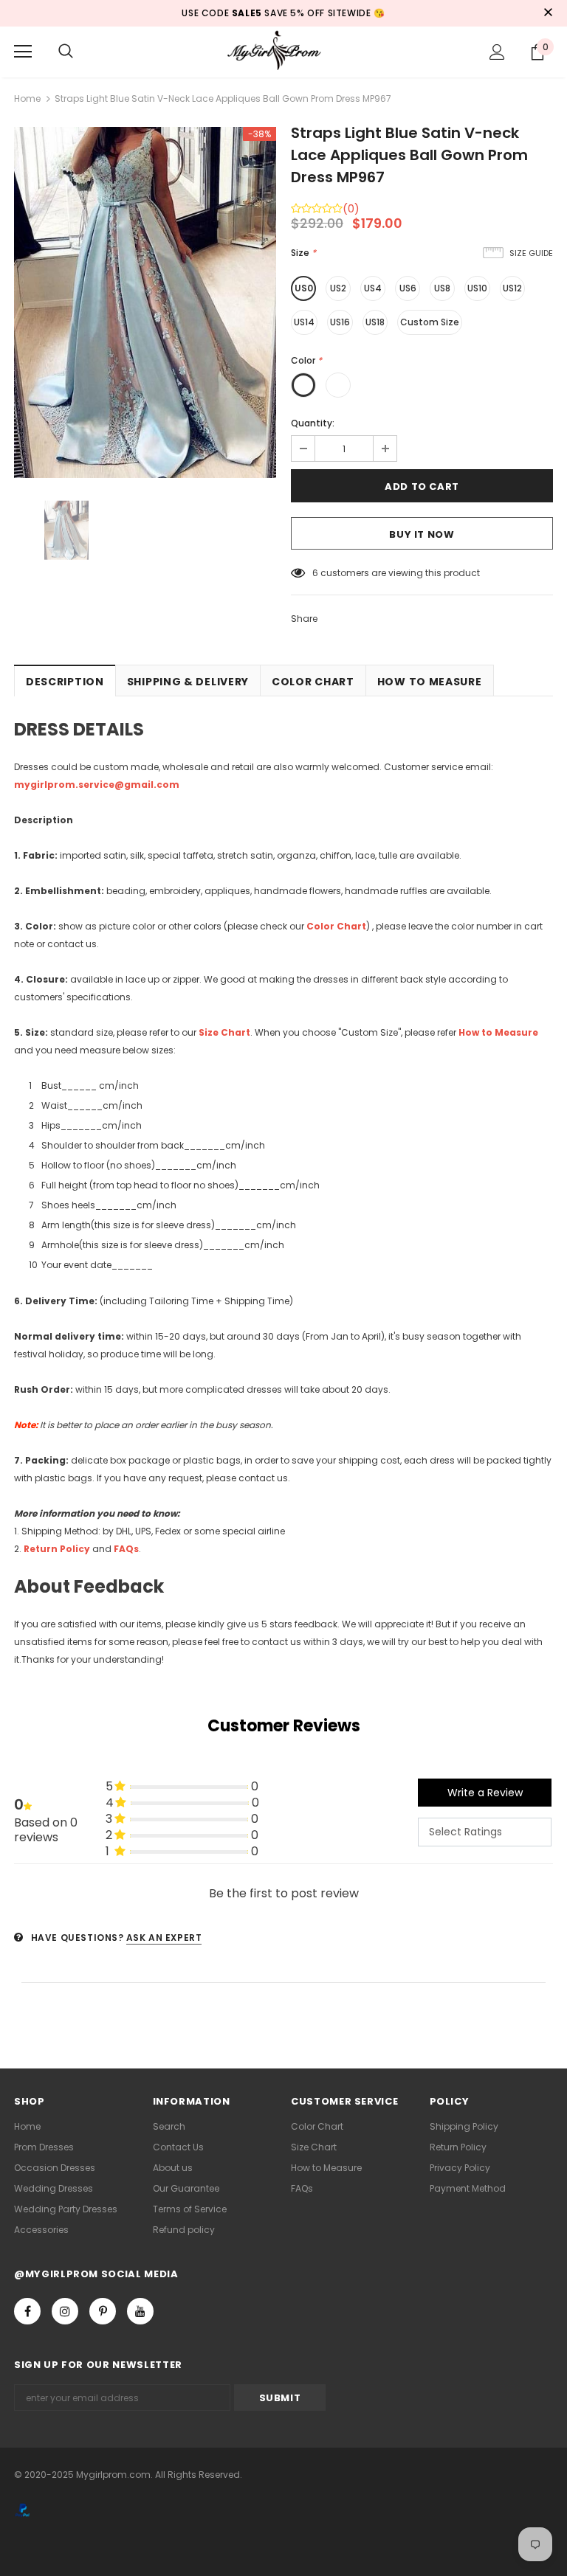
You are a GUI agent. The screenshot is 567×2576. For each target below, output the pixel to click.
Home (27, 98)
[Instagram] (65, 2311)
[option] (145, 302)
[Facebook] (27, 2311)
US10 (477, 288)
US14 (304, 322)
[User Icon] (497, 52)
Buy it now (422, 534)
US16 (340, 322)
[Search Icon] (66, 52)
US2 (338, 288)
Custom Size (430, 322)
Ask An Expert (164, 1938)
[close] (548, 13)
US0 (304, 288)
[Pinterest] (103, 2311)
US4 (373, 288)
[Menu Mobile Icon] (23, 52)
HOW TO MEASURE (430, 682)
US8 (442, 288)
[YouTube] (140, 2311)
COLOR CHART (313, 682)
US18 (375, 322)
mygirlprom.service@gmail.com (97, 785)
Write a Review (485, 1793)
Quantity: (313, 423)
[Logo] (283, 51)
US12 (512, 288)
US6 (408, 288)
